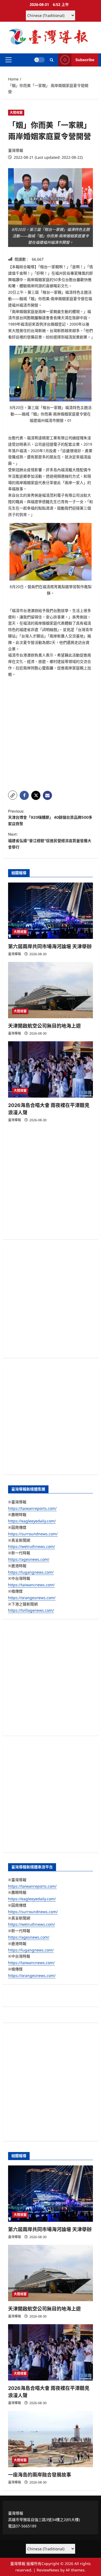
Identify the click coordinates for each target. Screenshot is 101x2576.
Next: (50, 841)
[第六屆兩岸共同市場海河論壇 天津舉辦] (50, 911)
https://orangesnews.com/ (32, 1598)
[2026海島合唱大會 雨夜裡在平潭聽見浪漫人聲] (50, 1069)
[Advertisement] (50, 734)
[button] (8, 60)
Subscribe (85, 60)
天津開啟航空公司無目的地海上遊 (44, 1026)
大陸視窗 (16, 112)
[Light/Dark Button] (39, 60)
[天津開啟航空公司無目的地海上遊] (50, 990)
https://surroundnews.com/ (33, 1534)
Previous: (50, 818)
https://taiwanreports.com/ (32, 1508)
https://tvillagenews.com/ (31, 1610)
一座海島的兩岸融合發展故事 (40, 2475)
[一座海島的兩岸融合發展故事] (50, 2439)
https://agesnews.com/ (29, 1559)
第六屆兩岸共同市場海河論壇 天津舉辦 (50, 946)
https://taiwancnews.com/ (31, 1585)
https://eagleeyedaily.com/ (32, 1521)
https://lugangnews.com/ (31, 1572)
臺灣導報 (16, 150)
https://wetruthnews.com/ (32, 1546)
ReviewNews (48, 2570)
